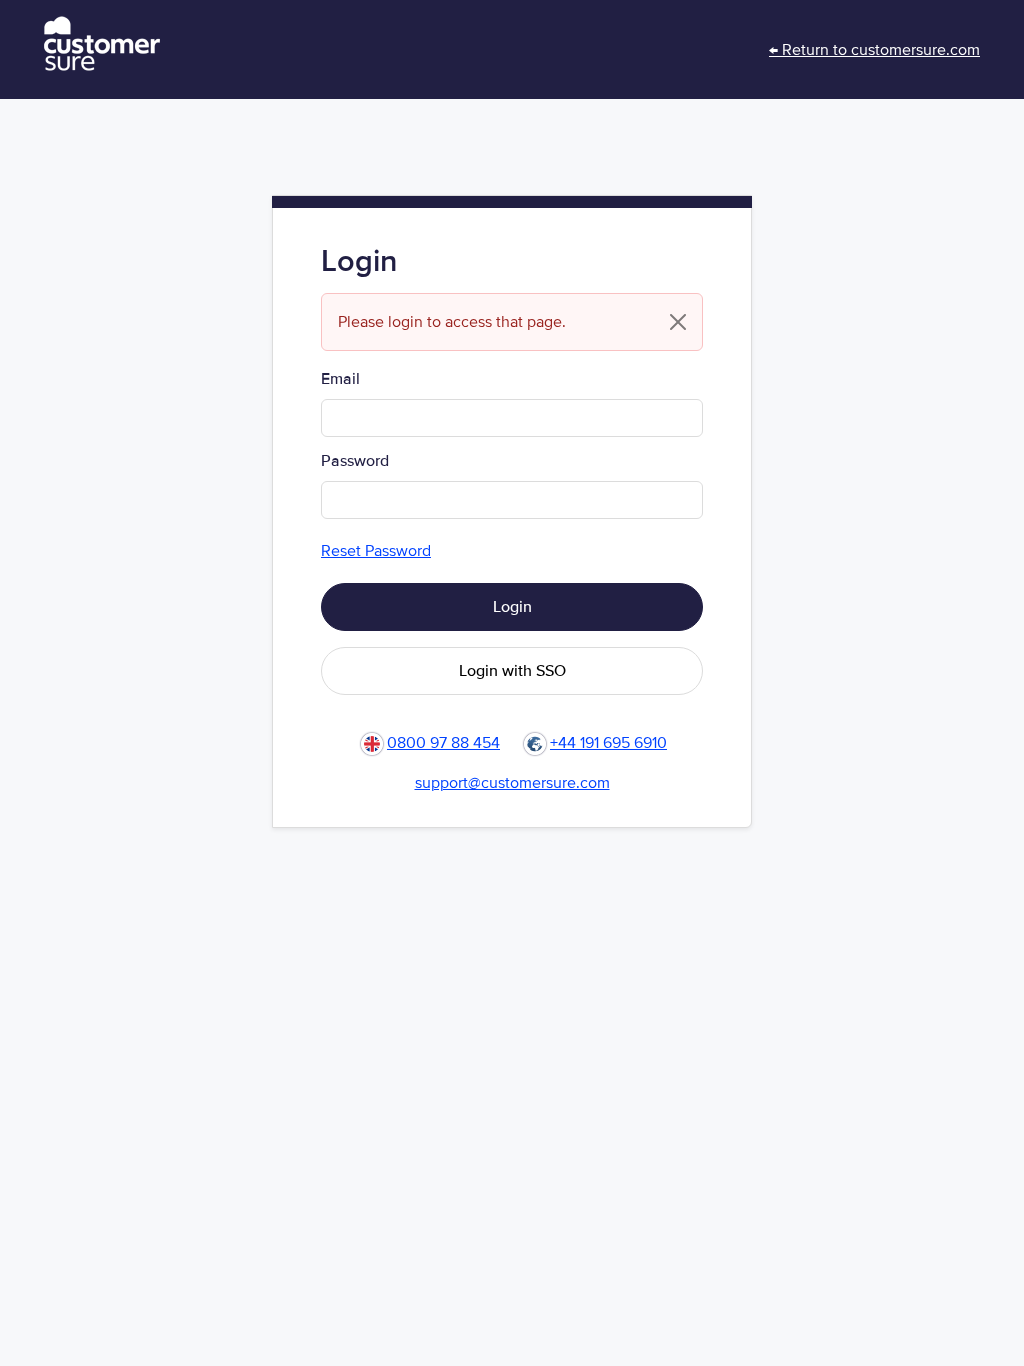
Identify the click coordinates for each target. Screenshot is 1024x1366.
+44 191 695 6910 (608, 743)
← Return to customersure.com (874, 50)
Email (340, 379)
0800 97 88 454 (443, 743)
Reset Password (376, 551)
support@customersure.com (512, 783)
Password (355, 461)
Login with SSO (512, 671)
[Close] (678, 322)
